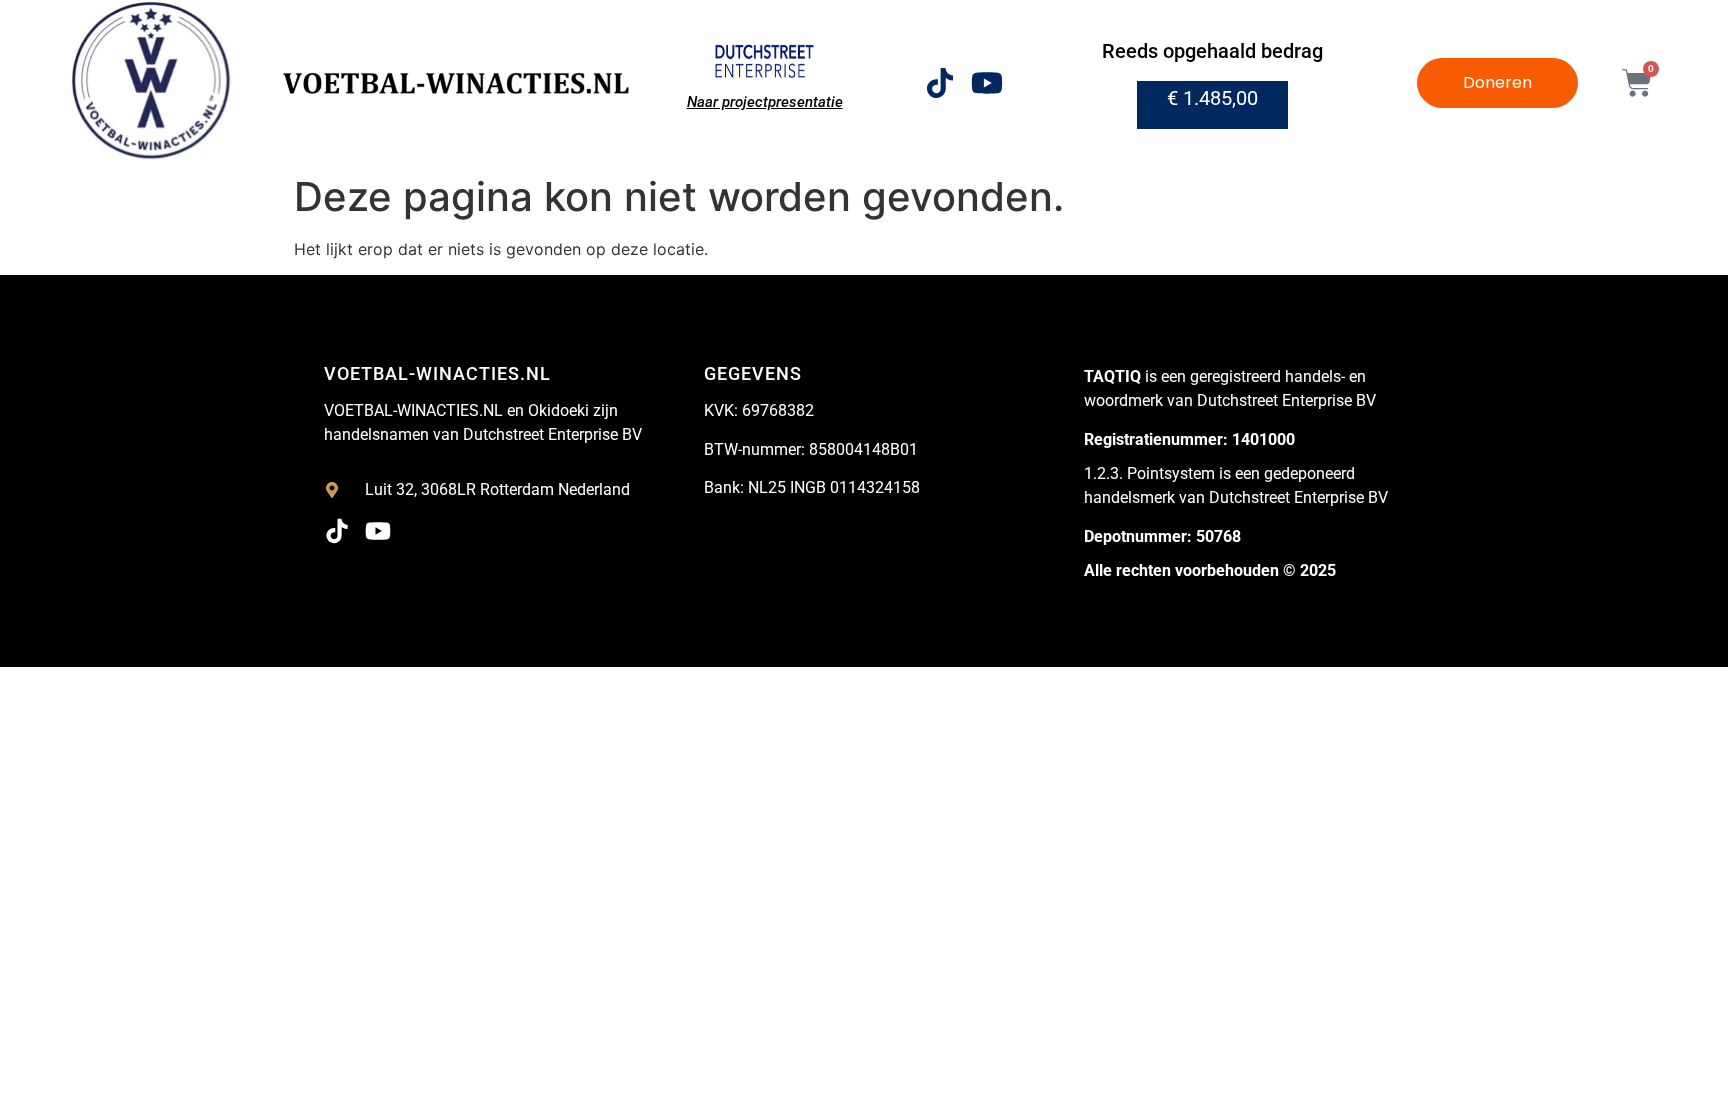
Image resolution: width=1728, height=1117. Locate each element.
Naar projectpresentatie (765, 102)
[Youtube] (987, 83)
